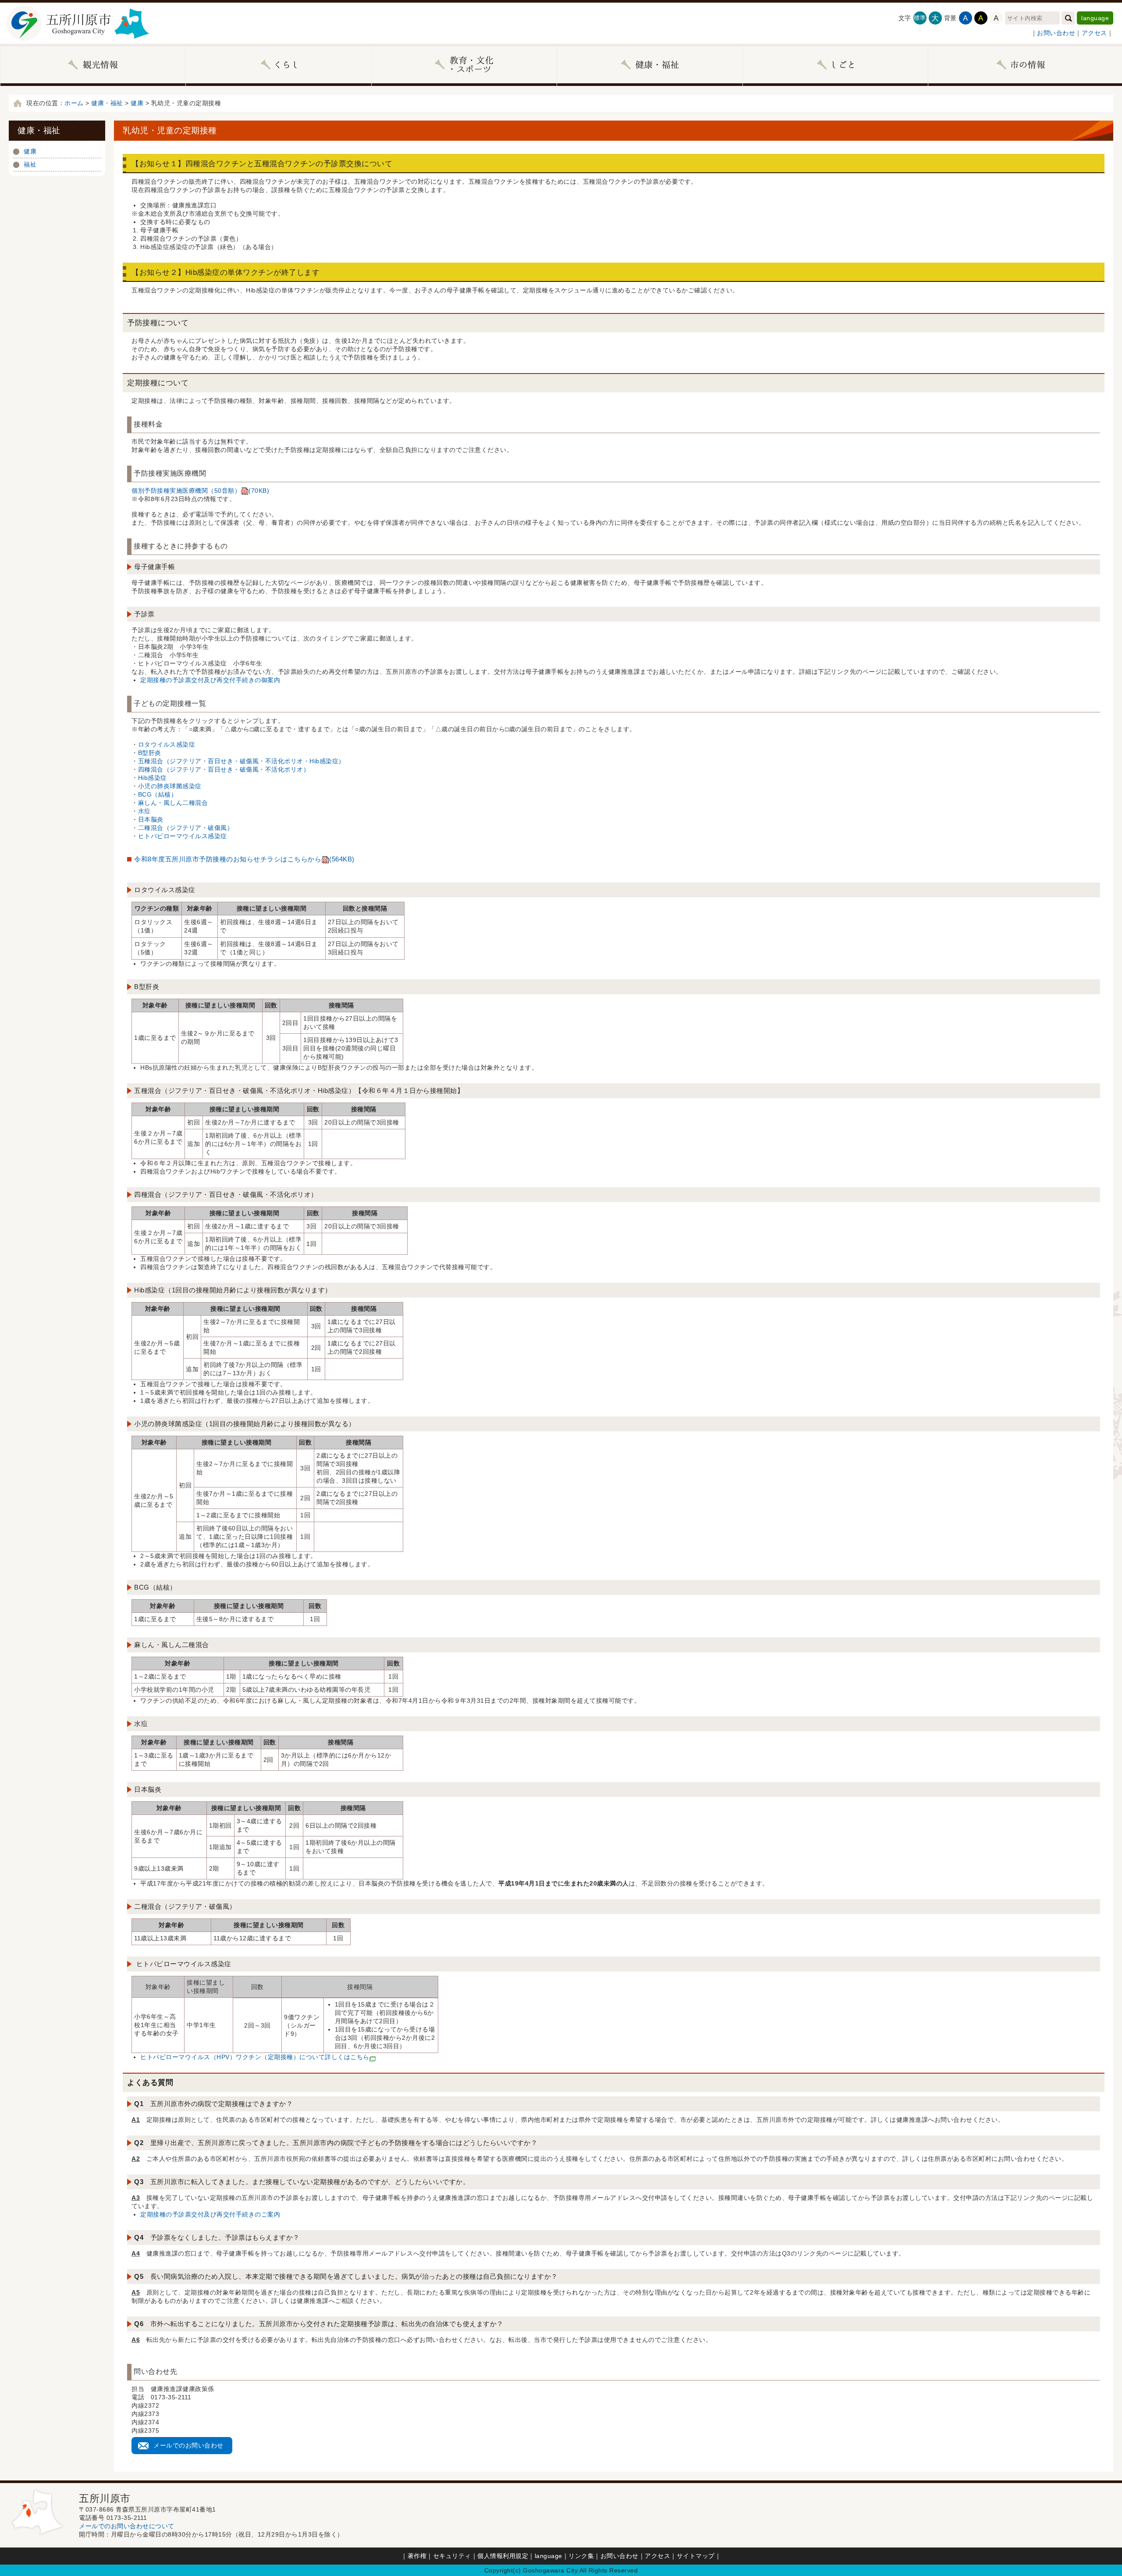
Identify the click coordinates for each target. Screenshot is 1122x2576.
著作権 (417, 2556)
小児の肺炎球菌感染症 (170, 786)
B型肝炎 (150, 753)
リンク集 (581, 2556)
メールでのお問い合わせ (188, 2445)
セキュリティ (452, 2556)
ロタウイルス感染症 (167, 744)
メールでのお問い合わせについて (127, 2526)
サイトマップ (696, 2556)
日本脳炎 (151, 819)
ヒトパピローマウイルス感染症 (183, 836)
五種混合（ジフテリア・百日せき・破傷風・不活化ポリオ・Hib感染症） (241, 761)
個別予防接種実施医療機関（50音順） (200, 491)
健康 (137, 103)
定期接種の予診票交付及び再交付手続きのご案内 (210, 2214)
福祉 (30, 164)
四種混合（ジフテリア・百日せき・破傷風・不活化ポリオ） (224, 769)
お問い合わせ (1056, 33)
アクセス (1094, 33)
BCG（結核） (158, 794)
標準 (920, 18)
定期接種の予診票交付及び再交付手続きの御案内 (210, 680)
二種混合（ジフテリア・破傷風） (186, 828)
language (1095, 18)
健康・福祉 (107, 103)
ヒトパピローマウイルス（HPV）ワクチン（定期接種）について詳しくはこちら (255, 2057)
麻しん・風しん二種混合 (173, 803)
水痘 (144, 811)
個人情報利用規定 (503, 2556)
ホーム (74, 103)
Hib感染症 (153, 778)
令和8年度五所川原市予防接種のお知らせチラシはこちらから (244, 859)
